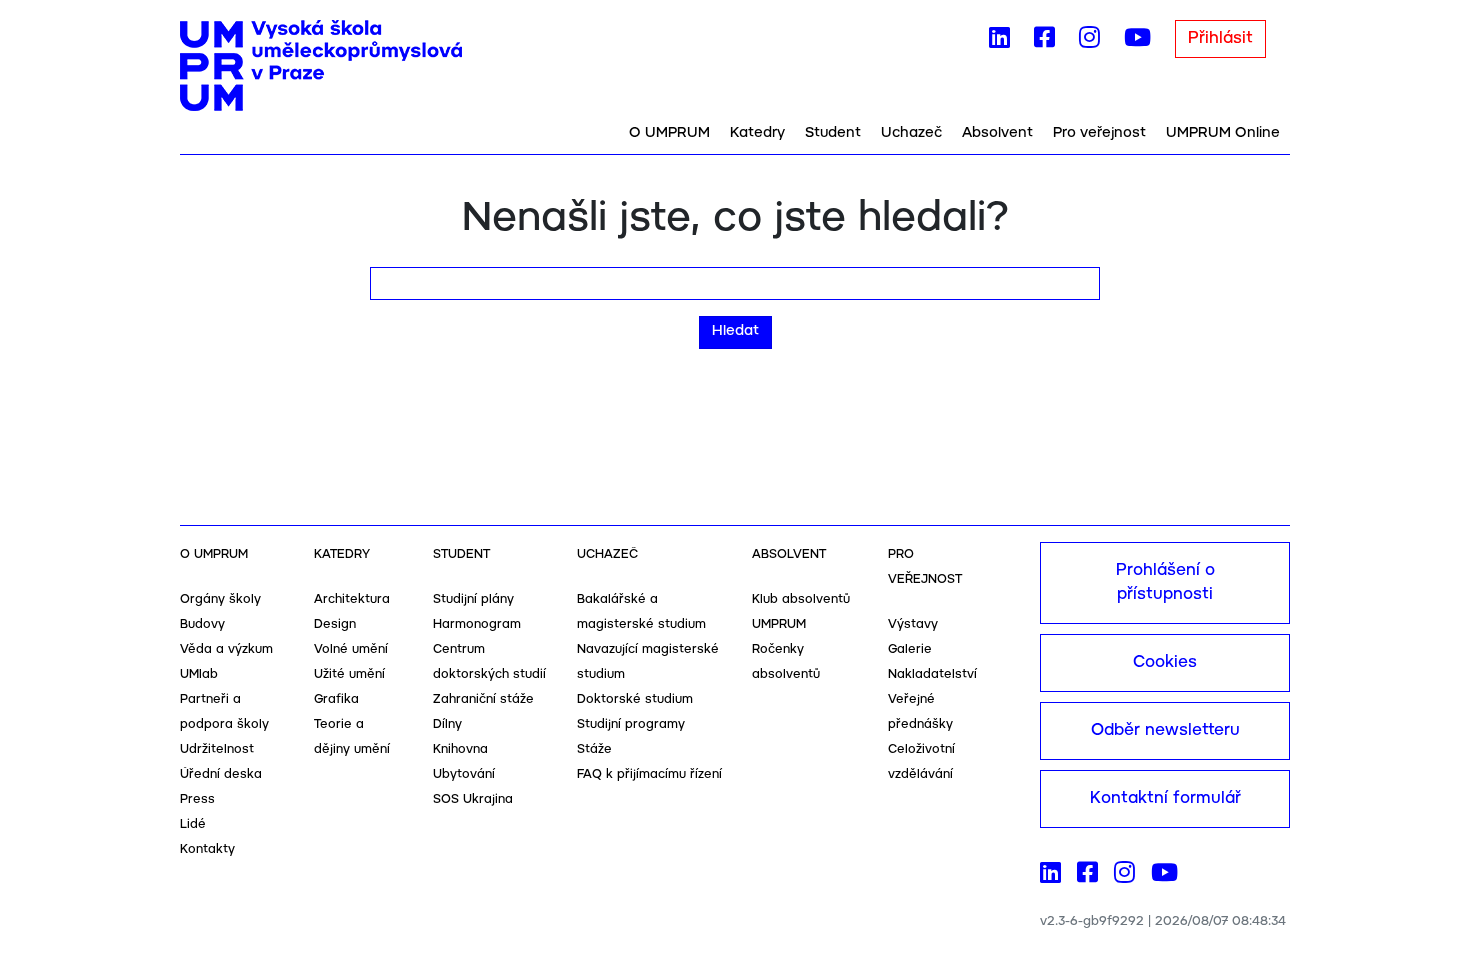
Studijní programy (631, 724)
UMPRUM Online (1223, 133)
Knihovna (460, 749)
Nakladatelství (932, 674)
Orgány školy (220, 599)
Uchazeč (911, 133)
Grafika (336, 699)
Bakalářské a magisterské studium (641, 612)
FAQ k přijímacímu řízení (649, 774)
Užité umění (349, 674)
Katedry (757, 133)
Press (197, 799)
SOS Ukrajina (473, 799)
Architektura (352, 599)
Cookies (1165, 662)
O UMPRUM (669, 133)
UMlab (199, 674)
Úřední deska (221, 774)
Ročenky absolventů (786, 662)
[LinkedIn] (999, 42)
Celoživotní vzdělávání (921, 762)
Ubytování (464, 774)
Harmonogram (477, 624)
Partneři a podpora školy (224, 712)
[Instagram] (1089, 42)
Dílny (447, 724)
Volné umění (351, 649)
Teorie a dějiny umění (352, 737)
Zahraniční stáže (483, 699)
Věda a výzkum (226, 649)
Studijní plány (473, 599)
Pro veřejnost (1099, 133)
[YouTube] (1137, 42)
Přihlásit (1220, 38)
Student (833, 133)
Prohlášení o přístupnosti (1165, 582)
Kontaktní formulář (1165, 798)
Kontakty (207, 849)
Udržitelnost (217, 749)
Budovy (202, 624)
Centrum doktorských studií (489, 662)
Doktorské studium (635, 699)
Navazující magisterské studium (648, 662)
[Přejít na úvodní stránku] (321, 66)
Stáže (594, 749)
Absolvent (997, 133)
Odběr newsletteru (1165, 730)
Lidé (193, 824)
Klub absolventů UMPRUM (801, 612)
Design (335, 624)
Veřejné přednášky (920, 712)
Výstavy (913, 624)
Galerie (910, 649)
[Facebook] (1044, 42)
